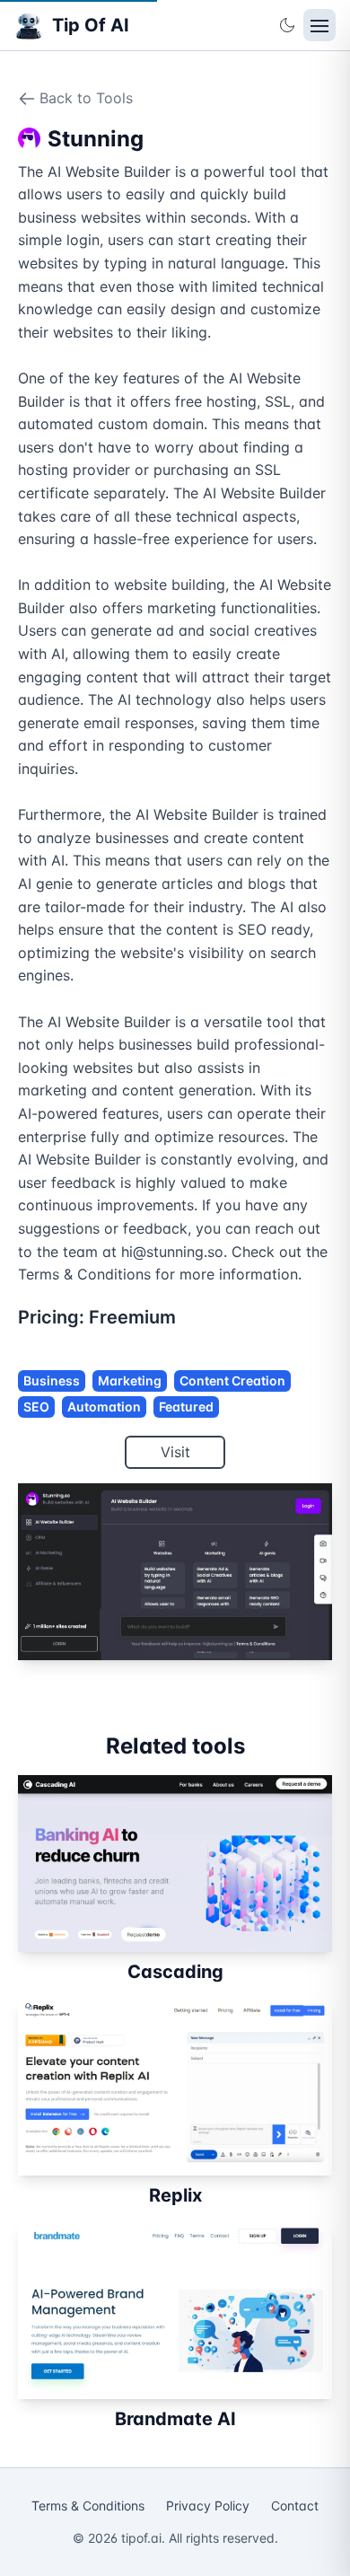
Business (52, 1380)
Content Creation (232, 1380)
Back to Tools (86, 98)
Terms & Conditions (88, 2506)
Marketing (130, 1380)
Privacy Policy (208, 2506)
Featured (186, 1407)
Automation (104, 1407)
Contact (295, 2506)
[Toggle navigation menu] (319, 25)
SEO (36, 1407)
